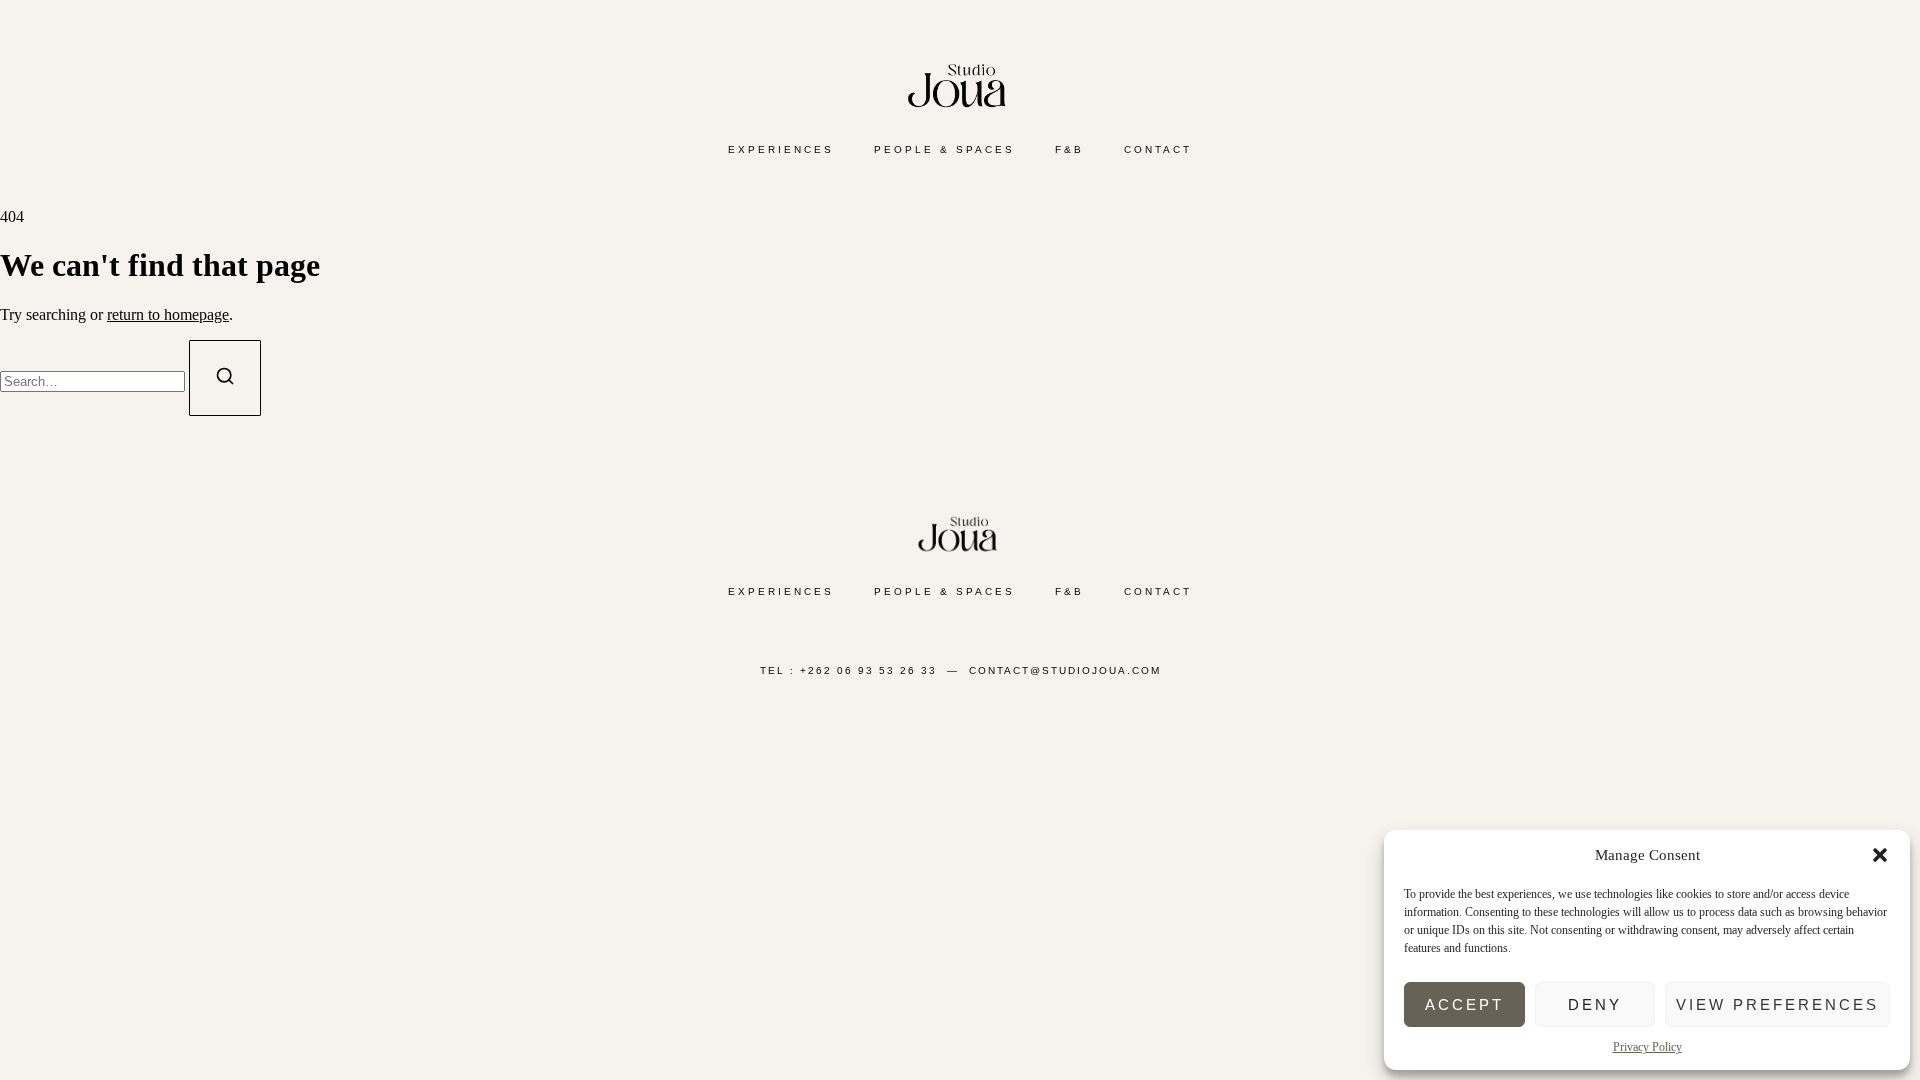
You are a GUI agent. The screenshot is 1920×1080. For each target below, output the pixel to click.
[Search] (225, 378)
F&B (1069, 149)
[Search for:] (94, 380)
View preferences (1777, 1004)
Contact (1158, 149)
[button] (1880, 855)
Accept (1464, 1004)
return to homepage (168, 314)
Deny (1595, 1004)
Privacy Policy (1647, 1047)
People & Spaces (944, 149)
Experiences (781, 149)
